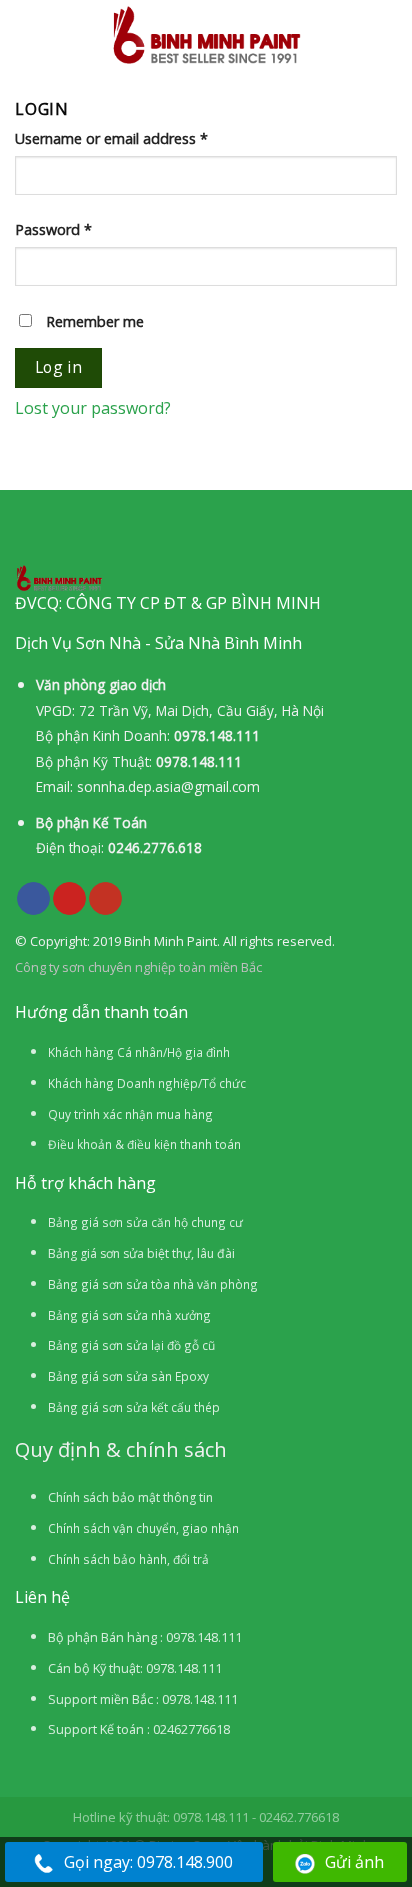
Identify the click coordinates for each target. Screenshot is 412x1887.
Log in (59, 367)
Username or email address (111, 138)
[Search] (389, 34)
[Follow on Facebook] (33, 899)
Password (53, 229)
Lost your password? (93, 408)
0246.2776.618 (155, 847)
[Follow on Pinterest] (69, 899)
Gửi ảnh (354, 1862)
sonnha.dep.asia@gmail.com (168, 786)
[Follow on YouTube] (105, 899)
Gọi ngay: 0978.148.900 (148, 1862)
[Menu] (29, 35)
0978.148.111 (217, 735)
